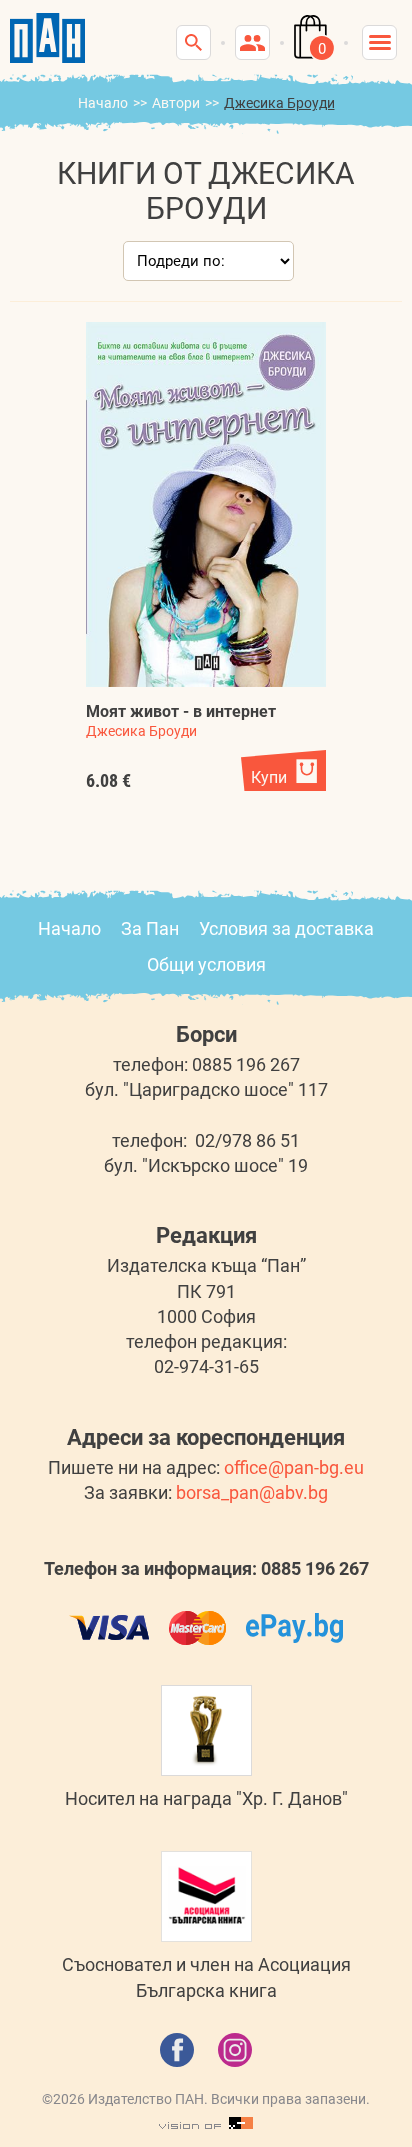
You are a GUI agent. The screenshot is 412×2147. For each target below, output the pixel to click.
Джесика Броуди (141, 731)
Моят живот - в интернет (181, 711)
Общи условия (206, 964)
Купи (269, 777)
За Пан (150, 928)
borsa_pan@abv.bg (252, 1492)
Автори (176, 103)
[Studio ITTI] (206, 2124)
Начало (103, 103)
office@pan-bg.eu (294, 1467)
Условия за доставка (286, 928)
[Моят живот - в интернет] (206, 504)
